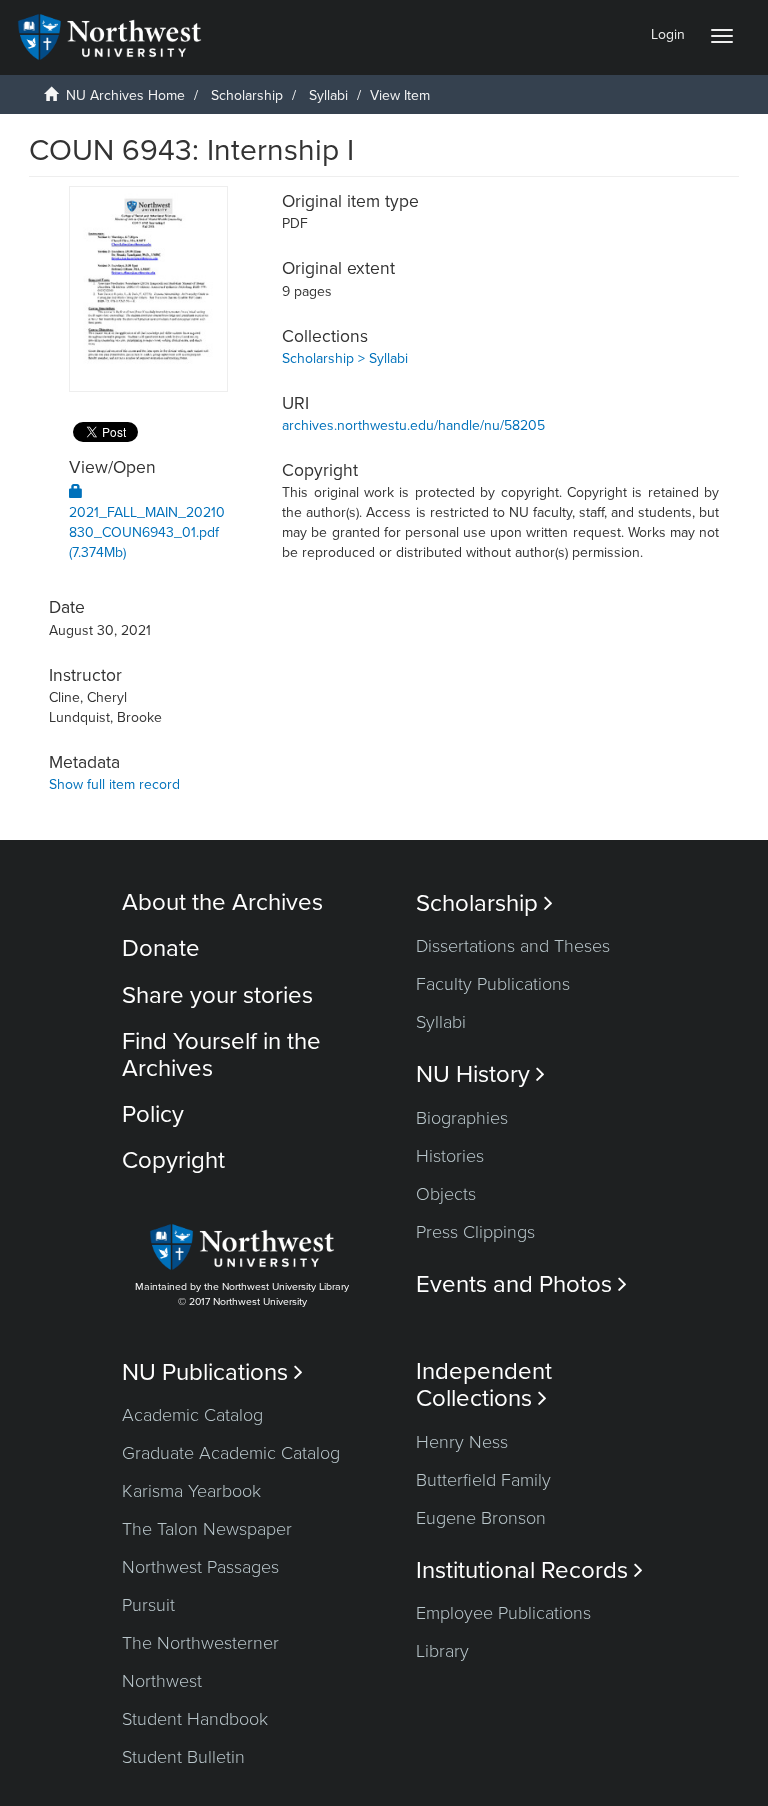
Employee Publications (503, 1613)
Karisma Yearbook (191, 1491)
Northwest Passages (200, 1567)
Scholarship (247, 95)
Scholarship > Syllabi (345, 358)
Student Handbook (195, 1719)
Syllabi (328, 95)
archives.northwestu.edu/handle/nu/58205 (413, 425)
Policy (153, 1114)
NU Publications (212, 1372)
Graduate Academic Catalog (231, 1453)
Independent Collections (484, 1385)
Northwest (162, 1681)
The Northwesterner (200, 1643)
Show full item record (114, 784)
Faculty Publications (493, 984)
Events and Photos (521, 1284)
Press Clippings (475, 1232)
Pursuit (148, 1605)
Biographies (462, 1118)
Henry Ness (462, 1442)
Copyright (173, 1160)
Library (442, 1651)
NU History (480, 1074)
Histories (450, 1156)
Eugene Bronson (481, 1518)
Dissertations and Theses (513, 946)
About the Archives (222, 902)
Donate (161, 948)
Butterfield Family (483, 1480)
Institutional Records (529, 1570)
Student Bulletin (183, 1757)
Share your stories (217, 995)
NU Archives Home (125, 95)
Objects (446, 1194)
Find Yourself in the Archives (221, 1054)
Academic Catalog (192, 1415)
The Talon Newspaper (207, 1529)
